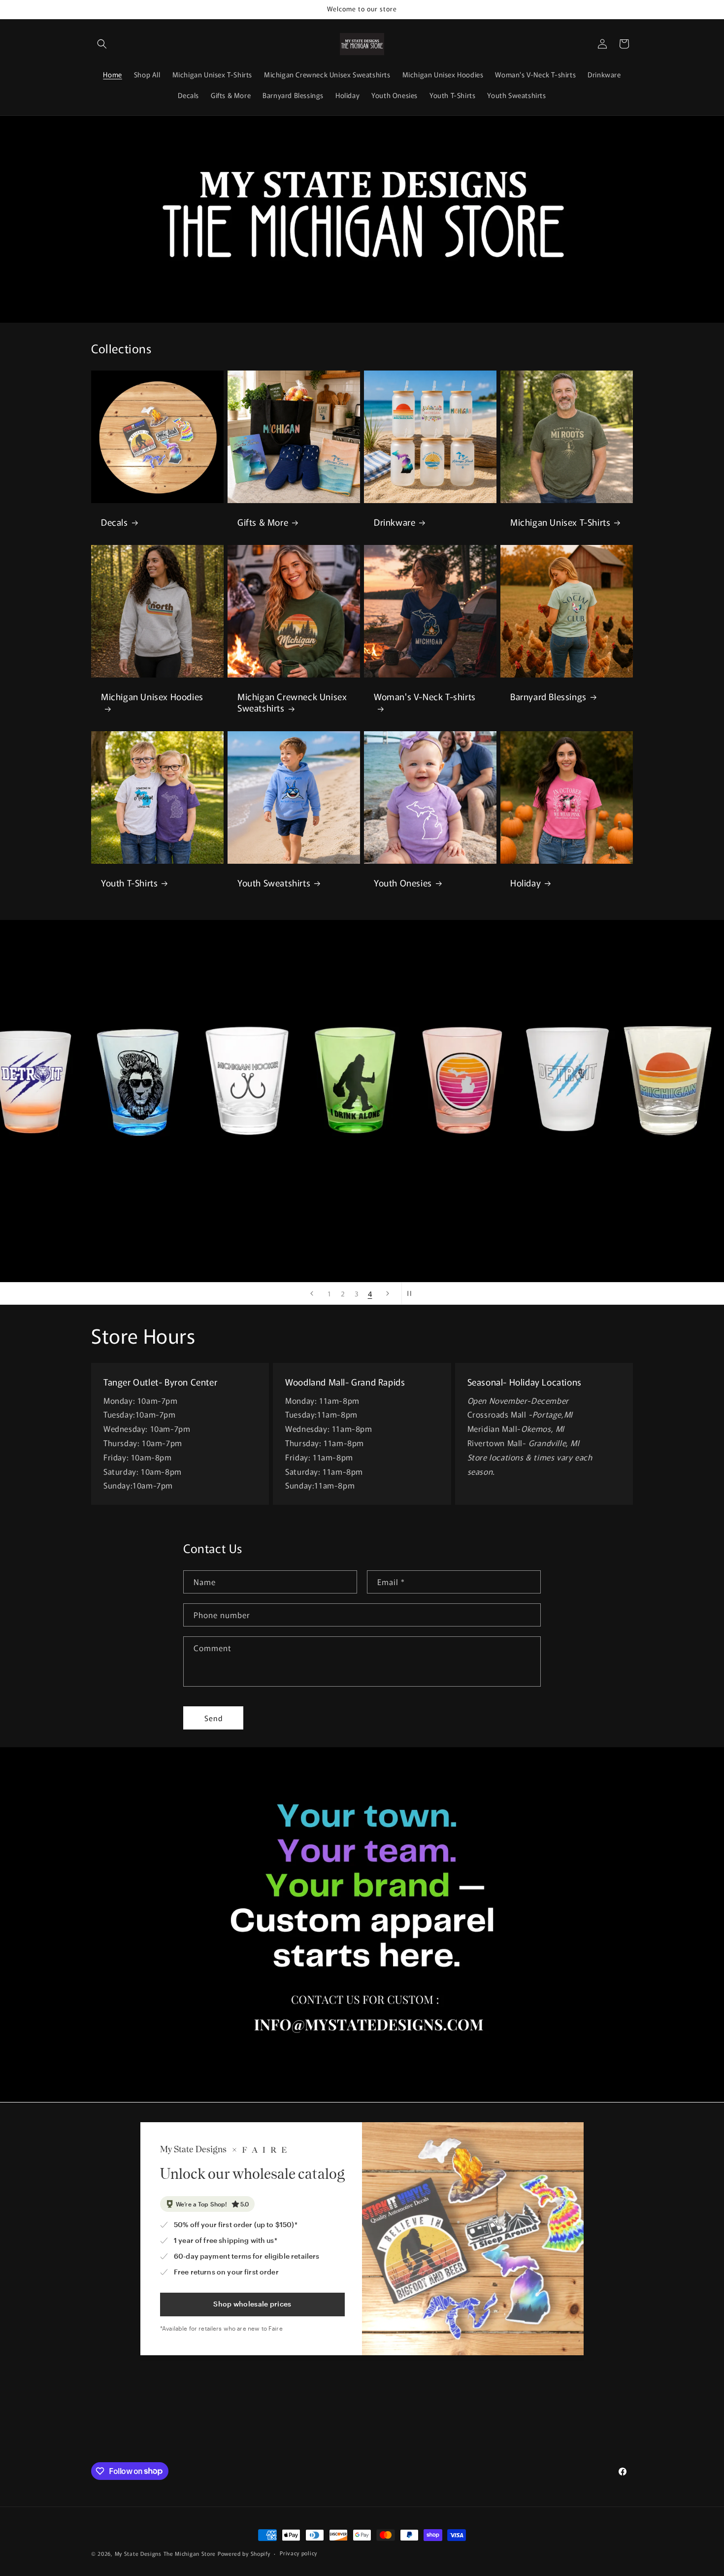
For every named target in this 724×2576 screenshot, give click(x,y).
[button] (102, 44)
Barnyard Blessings (548, 696)
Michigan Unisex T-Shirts (560, 522)
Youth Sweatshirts (274, 883)
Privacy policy (298, 2553)
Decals (115, 522)
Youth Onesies (403, 883)
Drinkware (395, 522)
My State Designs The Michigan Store (166, 2553)
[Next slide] (388, 1293)
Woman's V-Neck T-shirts (425, 697)
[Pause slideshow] (412, 1293)
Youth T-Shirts (129, 883)
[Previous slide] (312, 1293)
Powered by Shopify (244, 2553)
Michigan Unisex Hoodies (152, 697)
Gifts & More (263, 522)
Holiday (526, 883)
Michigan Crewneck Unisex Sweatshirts (292, 702)
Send (214, 1718)
